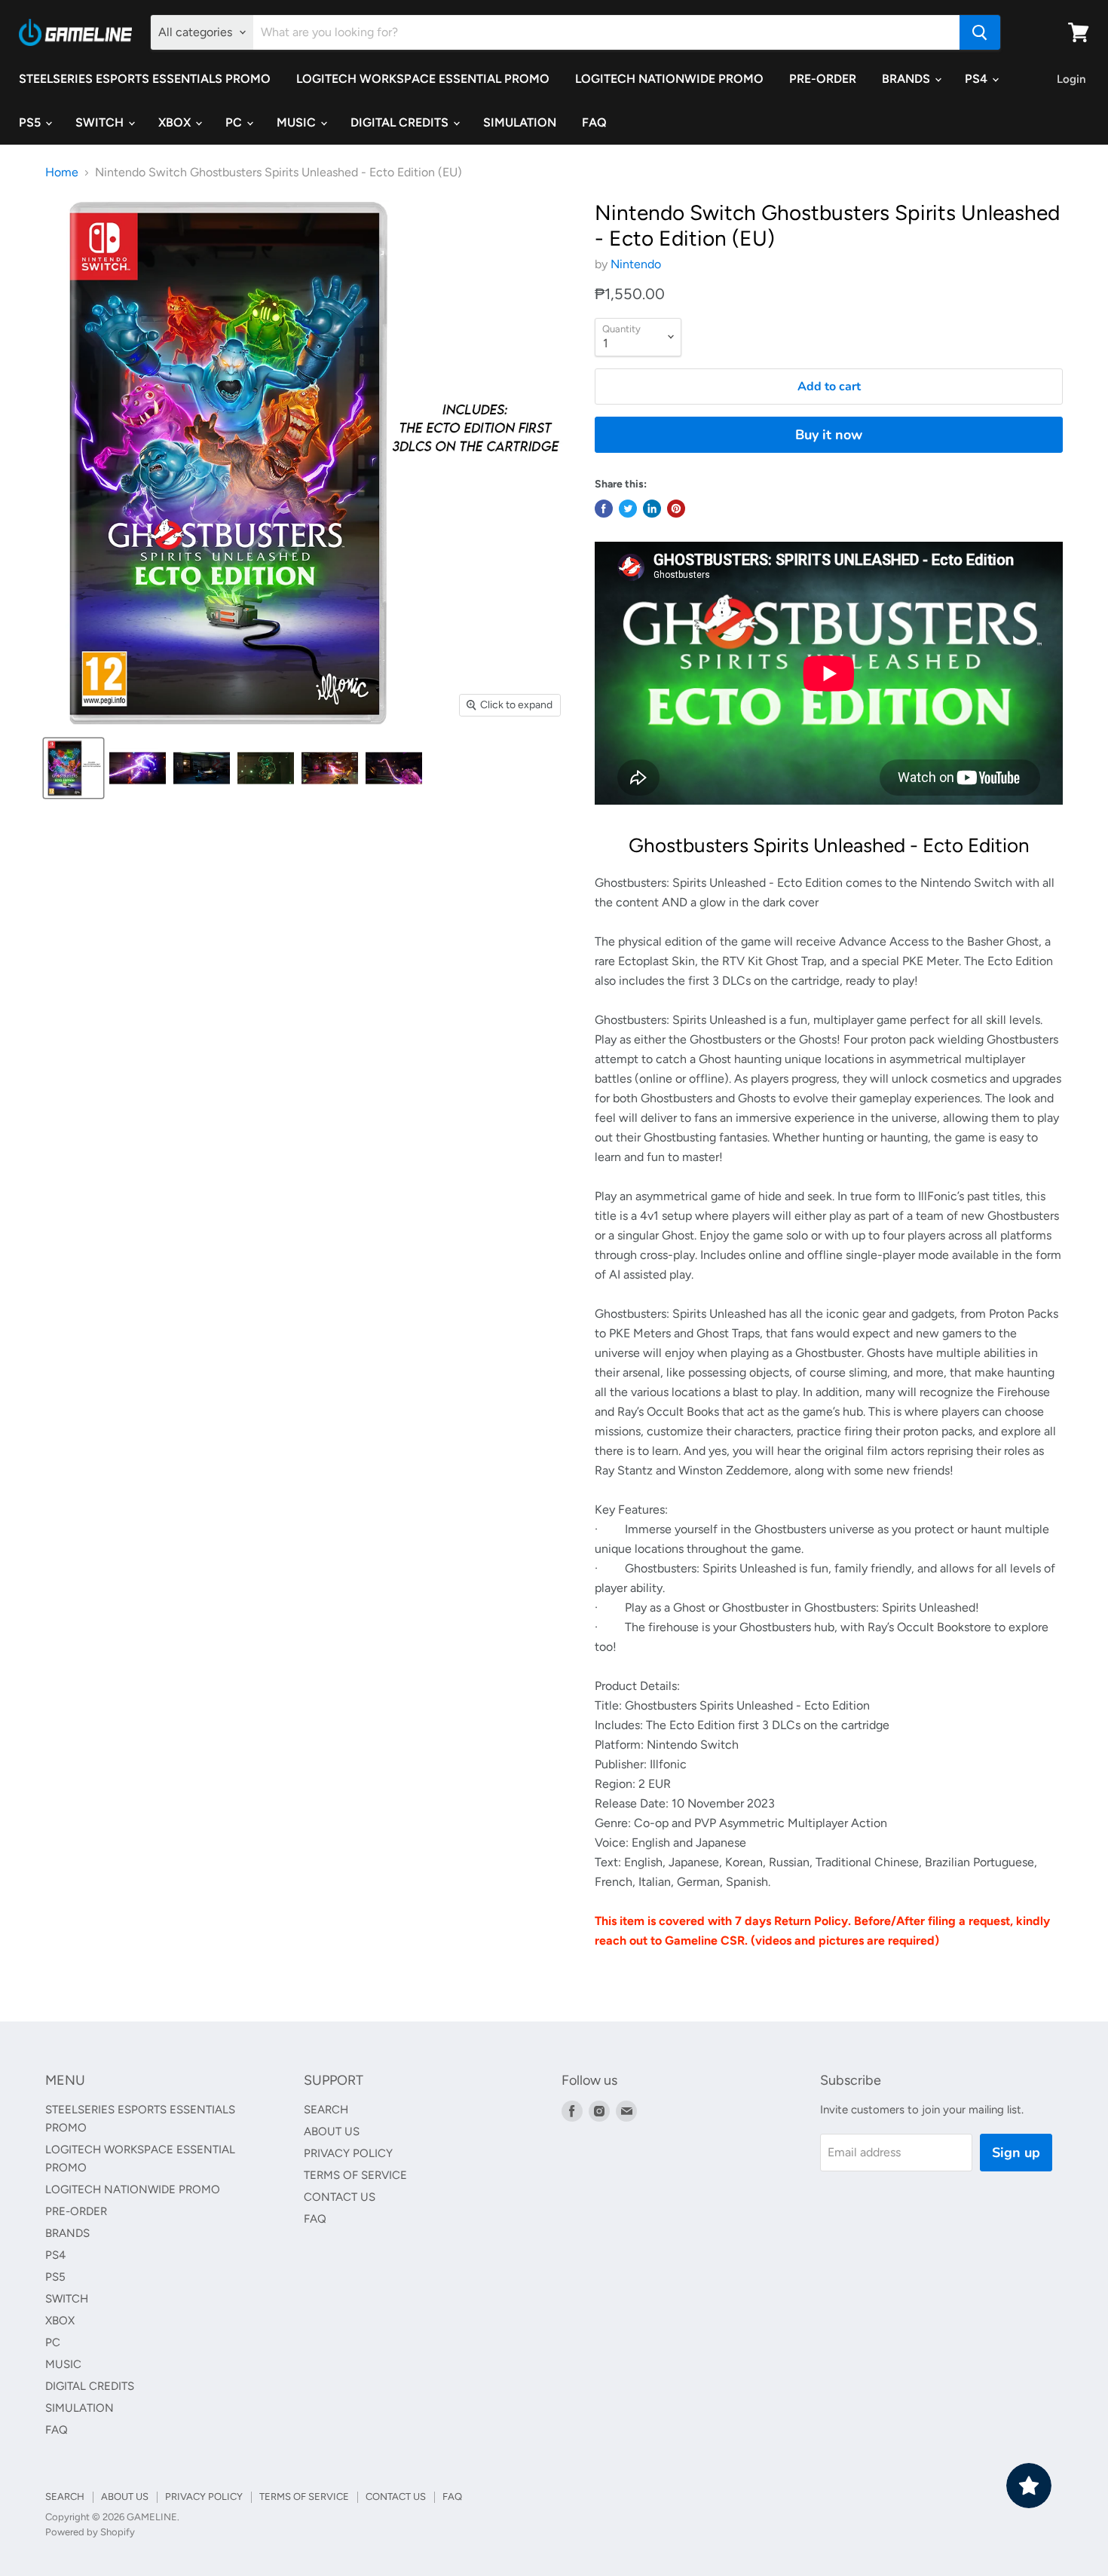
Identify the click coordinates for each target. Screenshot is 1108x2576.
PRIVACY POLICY (348, 2153)
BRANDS (908, 79)
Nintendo (636, 264)
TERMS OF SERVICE (355, 2175)
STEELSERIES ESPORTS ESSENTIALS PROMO (145, 79)
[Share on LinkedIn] (652, 509)
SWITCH (101, 122)
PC (235, 122)
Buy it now (829, 435)
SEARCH (326, 2110)
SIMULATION (520, 122)
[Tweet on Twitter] (628, 509)
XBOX (176, 122)
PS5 (31, 122)
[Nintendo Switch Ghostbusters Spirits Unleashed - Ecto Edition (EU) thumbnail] (73, 768)
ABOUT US (332, 2131)
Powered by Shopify (90, 2532)
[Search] (980, 32)
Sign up (1016, 2153)
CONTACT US (340, 2197)
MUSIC (298, 122)
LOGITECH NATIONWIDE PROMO (669, 79)
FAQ (594, 122)
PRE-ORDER (823, 79)
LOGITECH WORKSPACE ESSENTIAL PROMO (423, 79)
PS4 (978, 79)
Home (62, 173)
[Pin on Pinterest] (676, 509)
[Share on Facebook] (604, 509)
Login (1071, 79)
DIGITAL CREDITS (401, 122)
